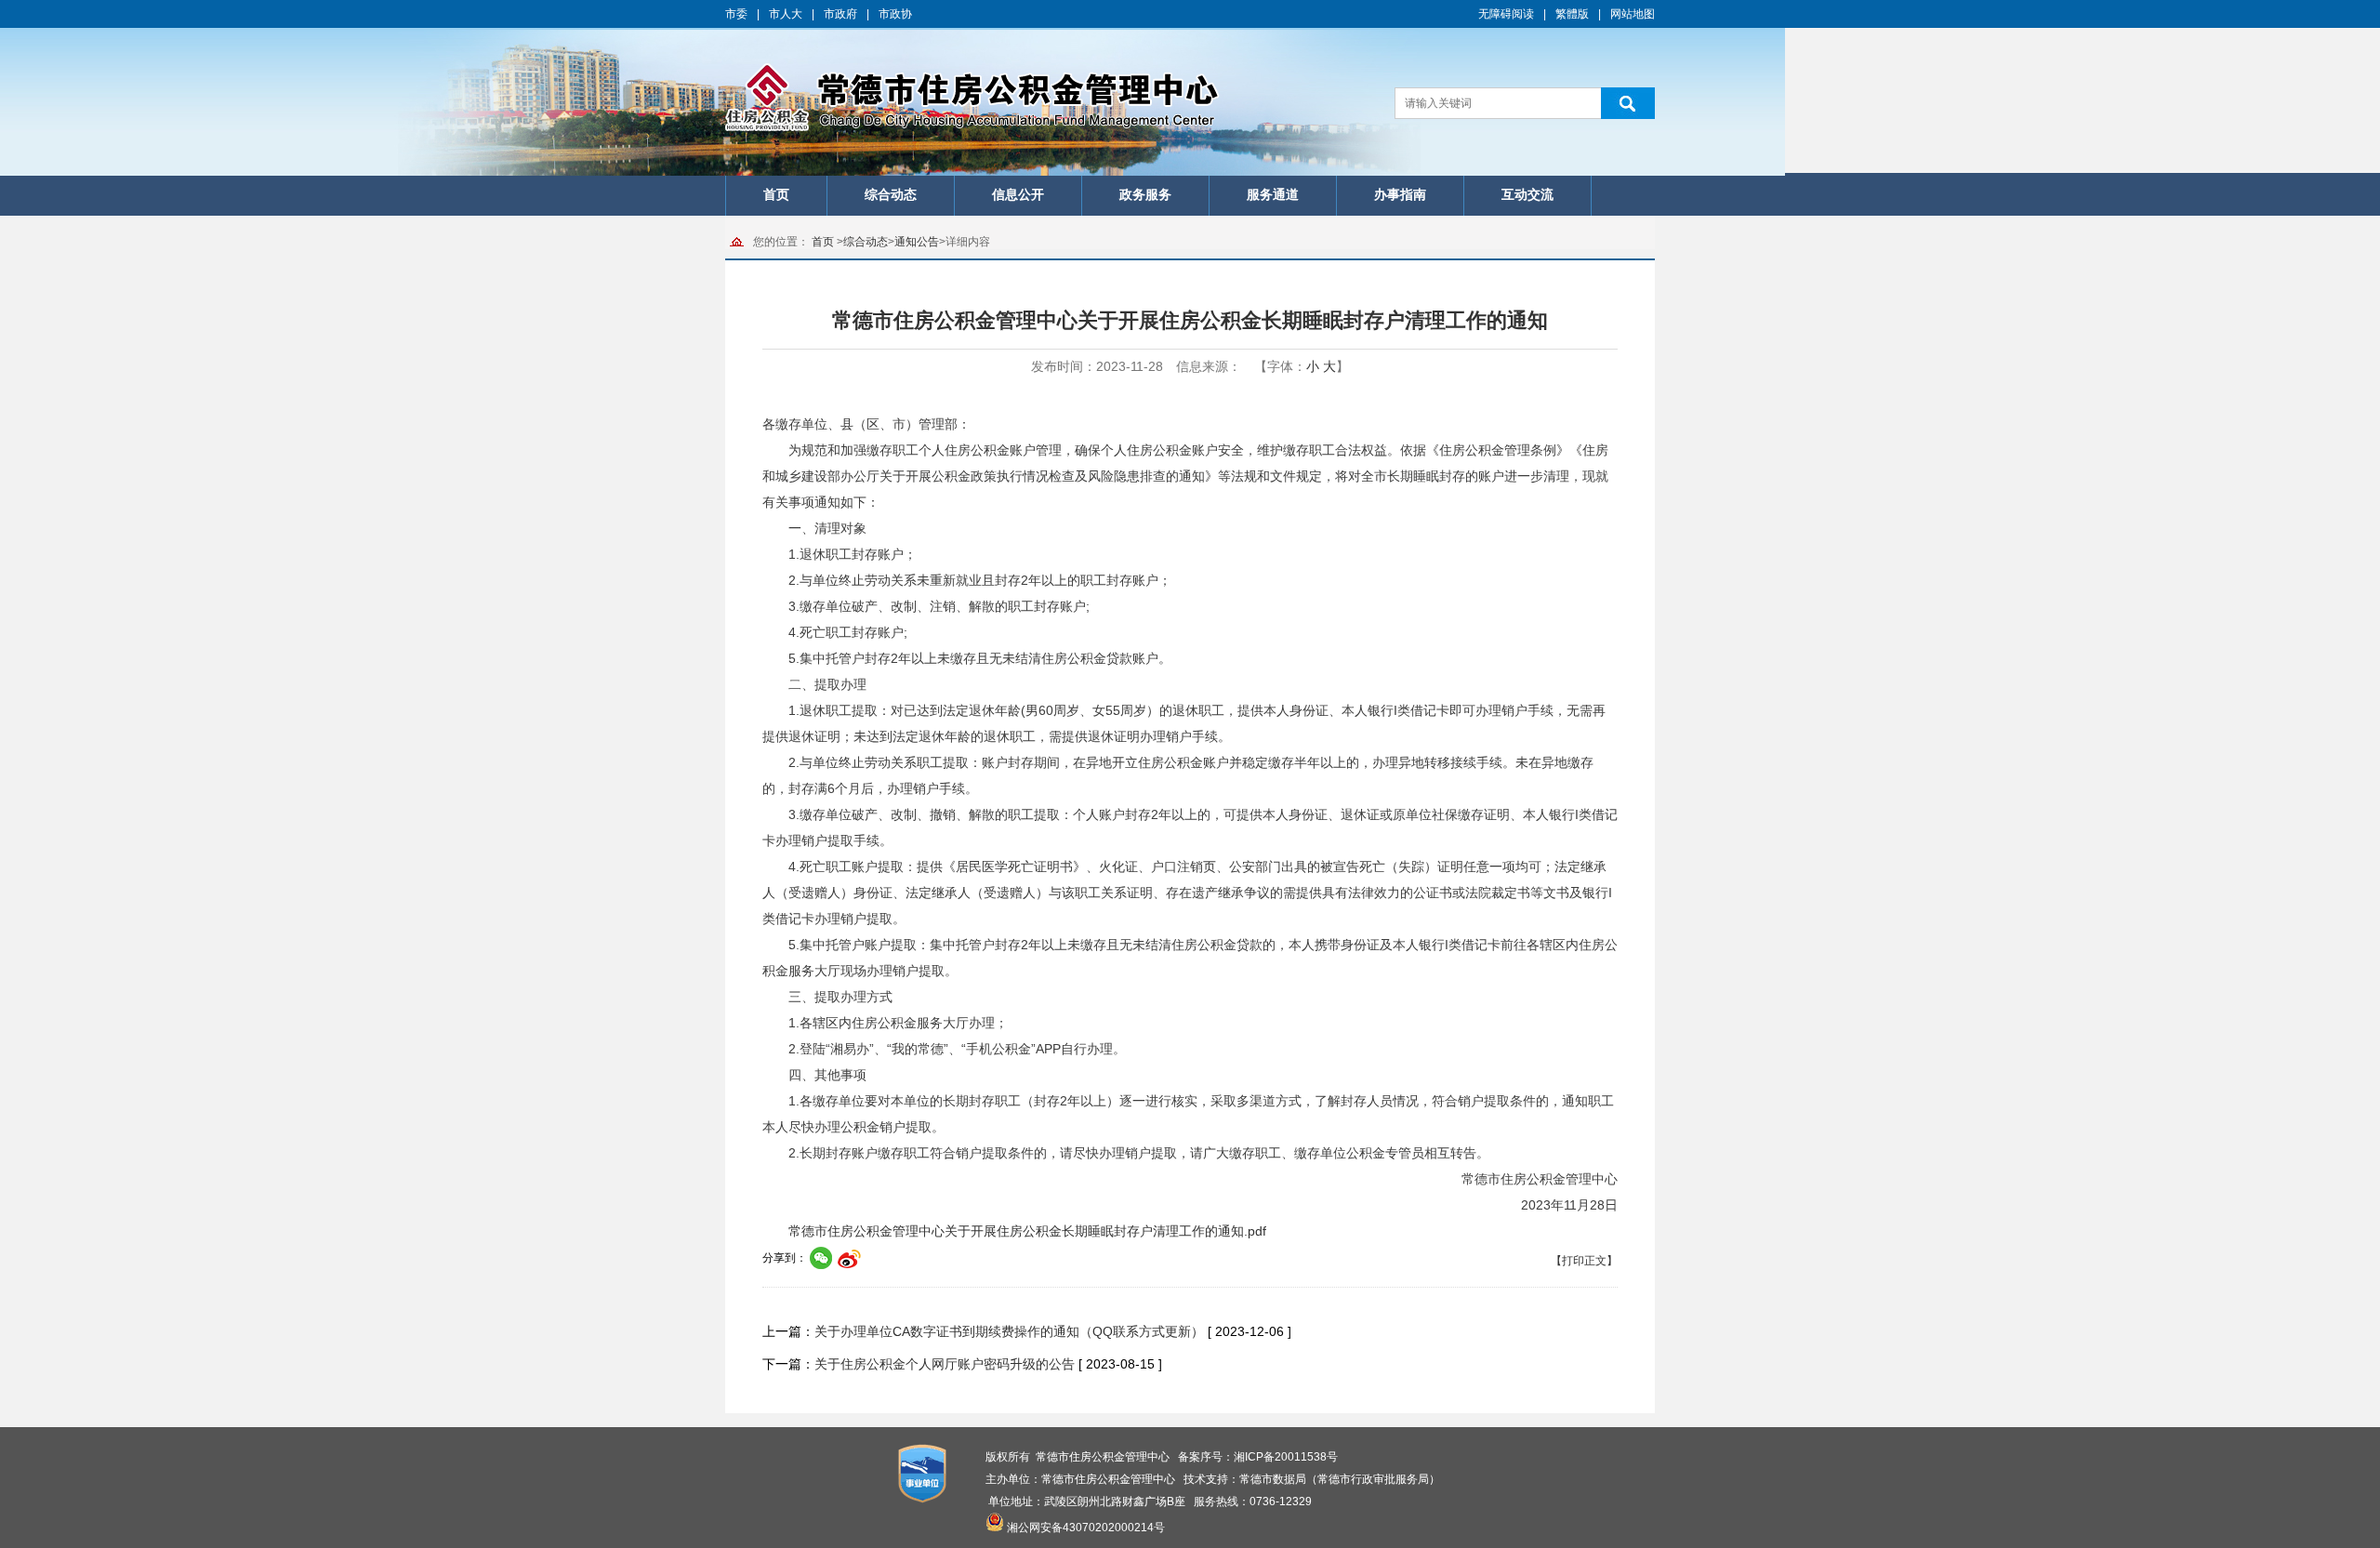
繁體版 (1572, 14)
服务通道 (1273, 194)
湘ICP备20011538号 (1286, 1457)
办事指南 (1400, 194)
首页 (776, 194)
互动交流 (1527, 194)
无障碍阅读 (1506, 14)
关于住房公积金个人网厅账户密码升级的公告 (945, 1364)
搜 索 (1628, 103)
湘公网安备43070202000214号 (1086, 1528)
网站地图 (1633, 14)
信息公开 (1018, 194)
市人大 (786, 14)
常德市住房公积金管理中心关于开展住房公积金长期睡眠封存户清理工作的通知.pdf (1027, 1231)
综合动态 (891, 194)
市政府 (840, 14)
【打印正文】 (1584, 1261)
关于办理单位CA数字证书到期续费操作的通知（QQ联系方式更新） (1009, 1331)
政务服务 (1145, 194)
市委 (736, 14)
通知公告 (917, 242)
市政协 (895, 14)
